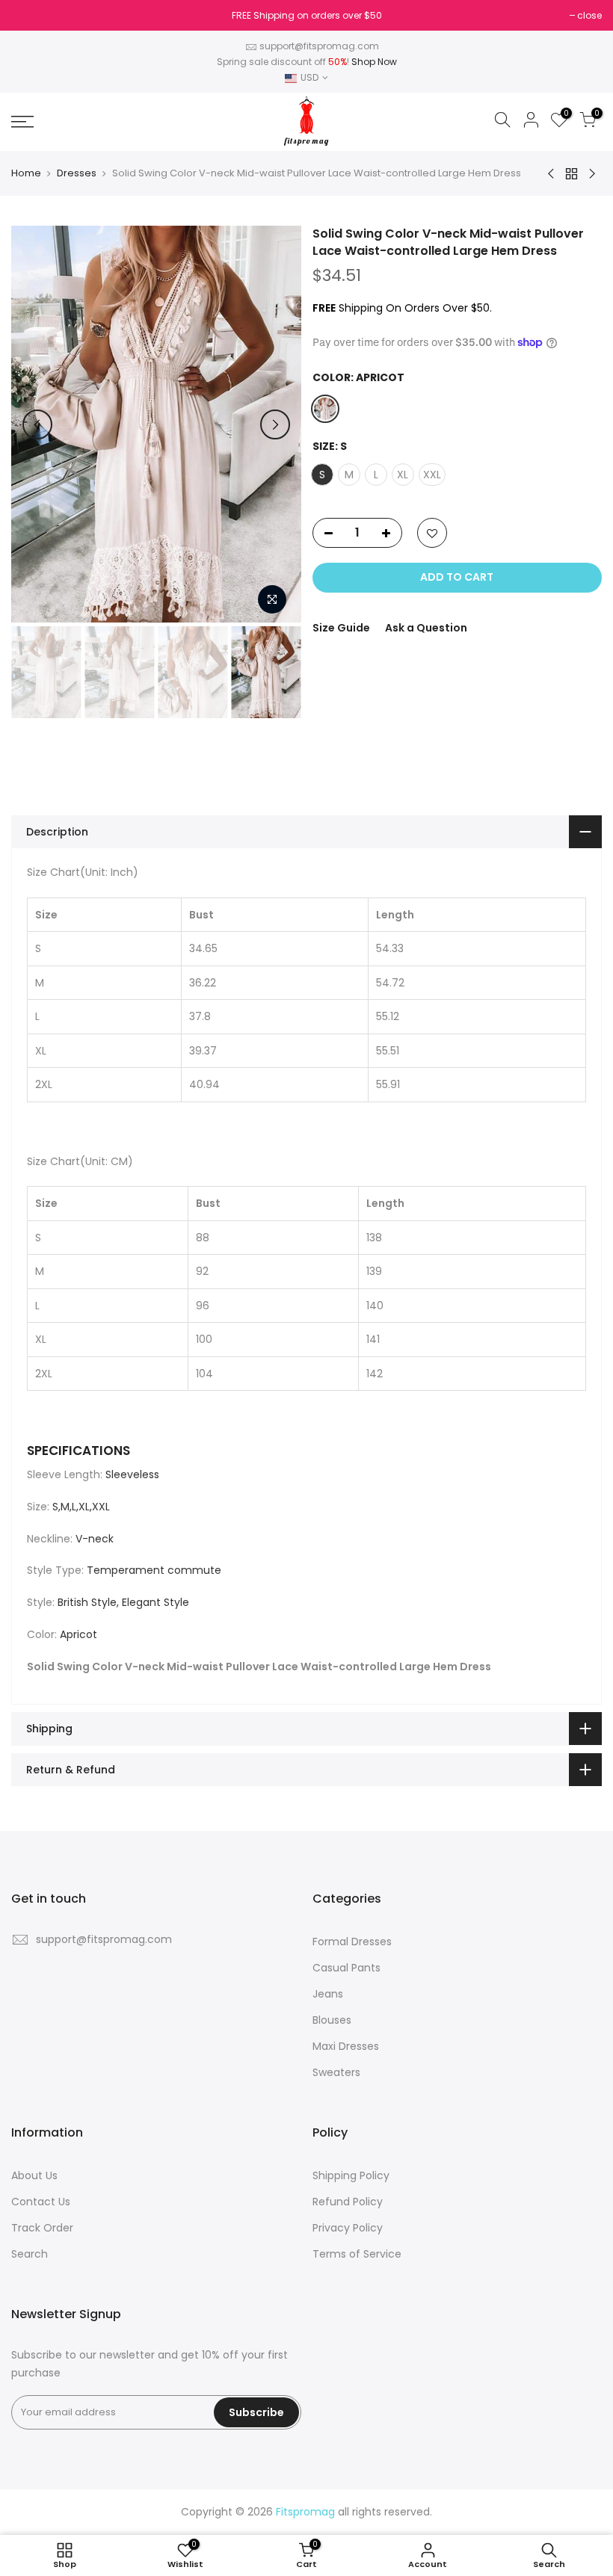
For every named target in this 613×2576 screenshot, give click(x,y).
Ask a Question (426, 628)
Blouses (332, 2020)
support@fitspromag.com (319, 46)
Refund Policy (348, 2202)
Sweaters (336, 2072)
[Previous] (37, 424)
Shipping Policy (351, 2175)
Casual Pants (346, 1968)
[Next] (275, 424)
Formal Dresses (352, 1942)
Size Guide (341, 628)
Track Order (42, 2228)
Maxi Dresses (346, 2046)
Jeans (328, 1994)
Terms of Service (357, 2254)
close (31, 15)
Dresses (77, 173)
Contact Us (41, 2202)
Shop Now (374, 62)
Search (30, 2254)
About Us (34, 2175)
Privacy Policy (348, 2228)
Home (26, 173)
